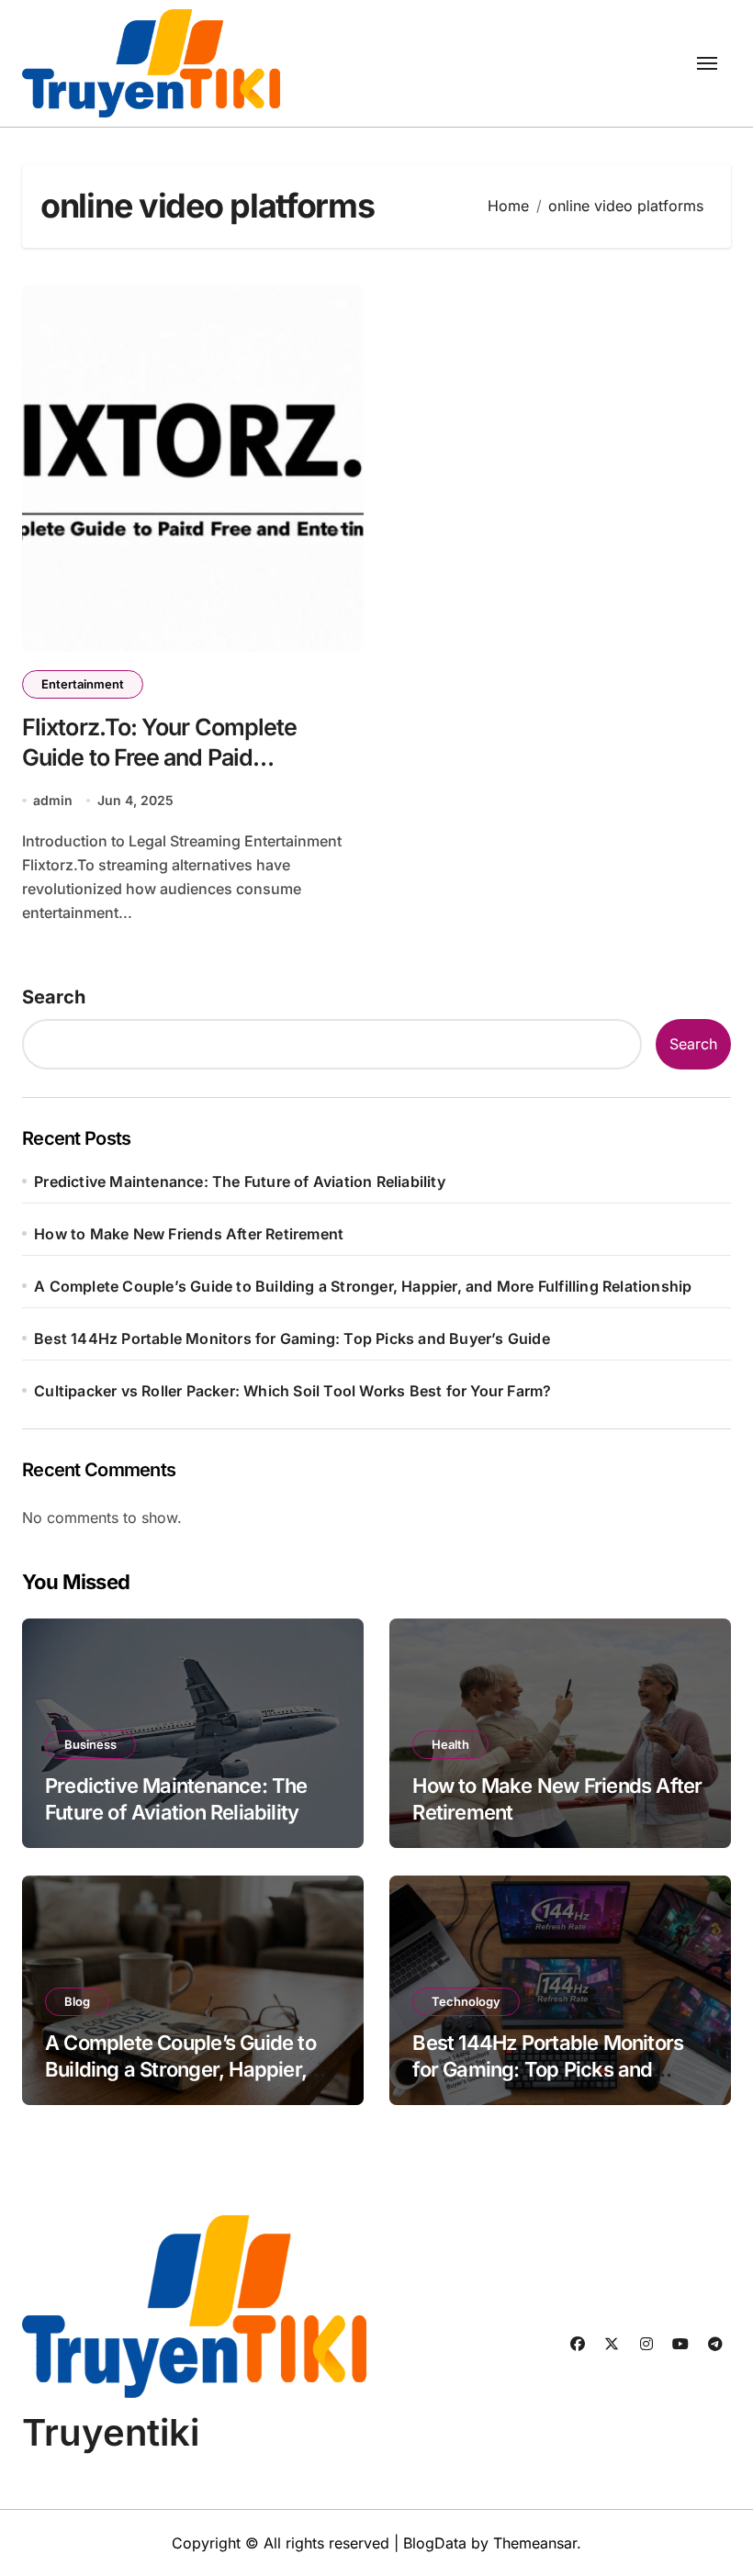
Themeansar (535, 2543)
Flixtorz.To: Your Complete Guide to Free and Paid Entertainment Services (159, 757)
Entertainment (83, 684)
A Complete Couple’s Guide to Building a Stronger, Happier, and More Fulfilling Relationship (363, 1286)
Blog (77, 2001)
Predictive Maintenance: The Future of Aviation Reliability (240, 1182)
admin (53, 800)
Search (54, 997)
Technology (466, 2001)
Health (450, 1744)
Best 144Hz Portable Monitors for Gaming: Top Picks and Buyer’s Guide (292, 1338)
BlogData (435, 2543)
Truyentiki (111, 2432)
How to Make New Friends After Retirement (189, 1234)
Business (90, 1744)
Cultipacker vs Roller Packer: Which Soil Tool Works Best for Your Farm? (292, 1391)
